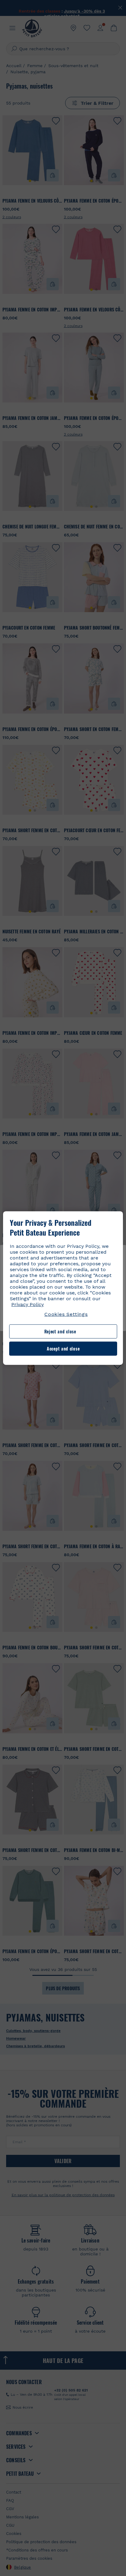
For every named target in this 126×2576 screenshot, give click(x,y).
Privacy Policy (28, 1304)
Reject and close (60, 1331)
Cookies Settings (66, 1314)
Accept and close (63, 1349)
